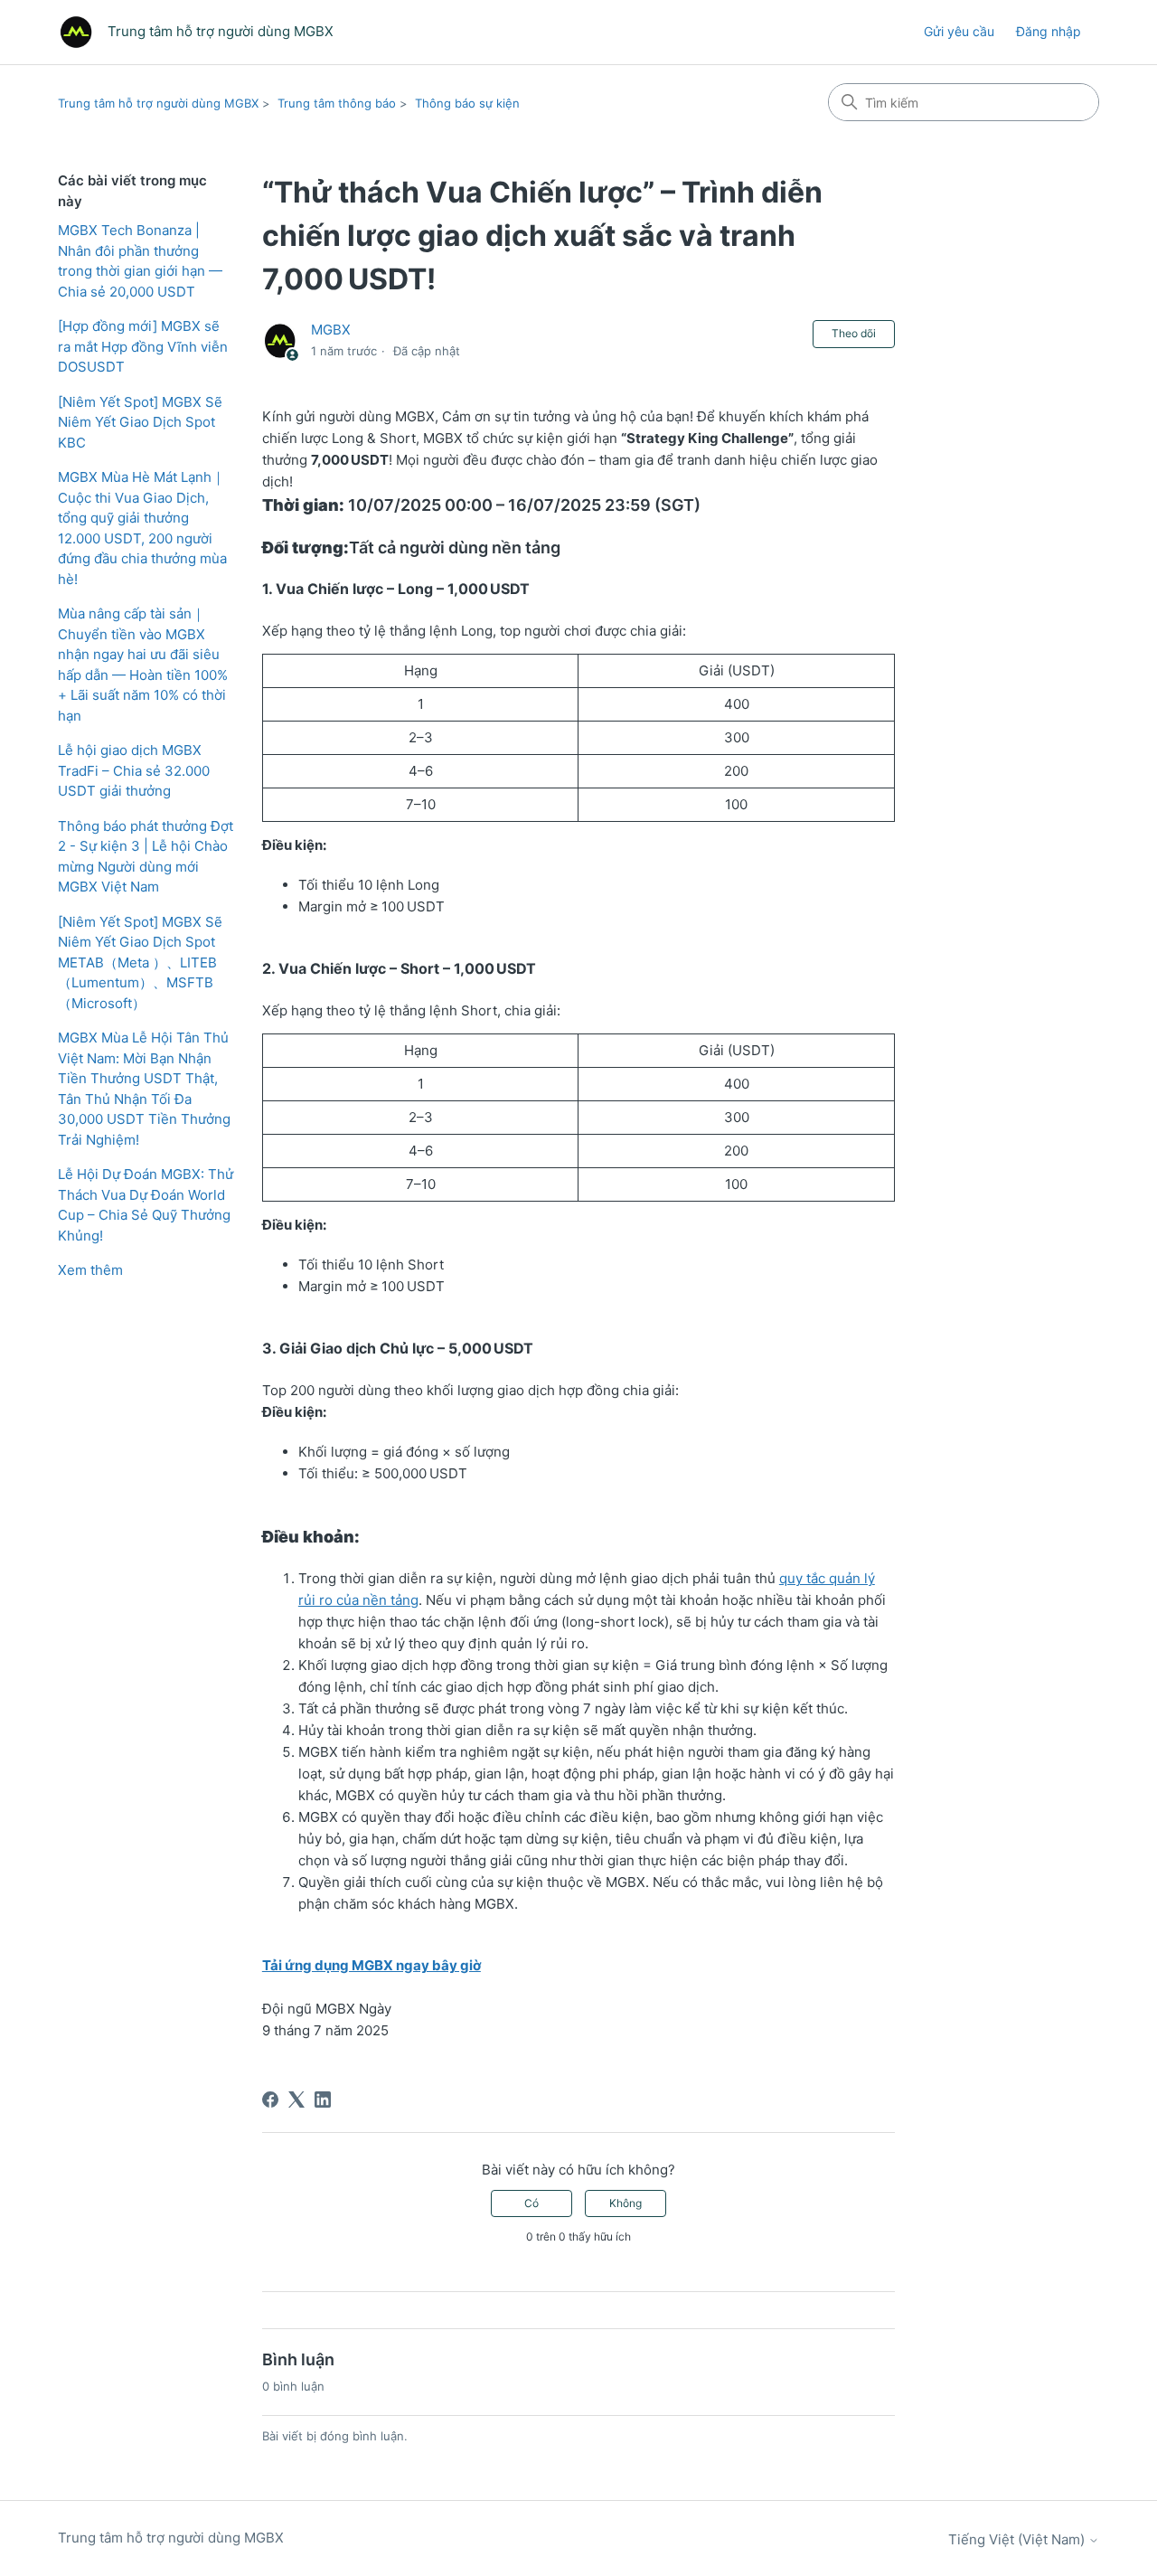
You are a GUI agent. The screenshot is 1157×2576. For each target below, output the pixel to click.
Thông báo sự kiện (467, 103)
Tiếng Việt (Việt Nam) (1018, 2539)
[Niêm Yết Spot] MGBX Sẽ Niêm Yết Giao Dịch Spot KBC (140, 422)
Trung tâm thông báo (337, 103)
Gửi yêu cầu (959, 31)
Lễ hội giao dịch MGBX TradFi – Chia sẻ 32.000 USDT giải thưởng (134, 770)
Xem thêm (90, 1270)
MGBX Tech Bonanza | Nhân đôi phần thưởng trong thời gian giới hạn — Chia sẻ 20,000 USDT (140, 261)
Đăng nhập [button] (1049, 31)
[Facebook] (270, 2099)
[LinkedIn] (323, 2099)
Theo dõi (854, 333)
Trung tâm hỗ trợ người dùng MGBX (158, 103)
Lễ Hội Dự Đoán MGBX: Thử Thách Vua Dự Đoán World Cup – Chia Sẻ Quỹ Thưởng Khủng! (146, 1205)
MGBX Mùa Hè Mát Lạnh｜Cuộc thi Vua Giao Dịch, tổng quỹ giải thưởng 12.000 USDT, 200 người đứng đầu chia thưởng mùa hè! (142, 528)
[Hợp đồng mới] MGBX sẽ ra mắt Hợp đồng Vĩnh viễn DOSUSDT (143, 346)
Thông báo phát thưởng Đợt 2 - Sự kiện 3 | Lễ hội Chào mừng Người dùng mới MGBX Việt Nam (146, 857)
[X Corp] (296, 2099)
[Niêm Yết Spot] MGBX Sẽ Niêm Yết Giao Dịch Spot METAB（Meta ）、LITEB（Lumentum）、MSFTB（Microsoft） (140, 962)
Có (531, 2203)
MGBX (331, 330)
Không (626, 2203)
